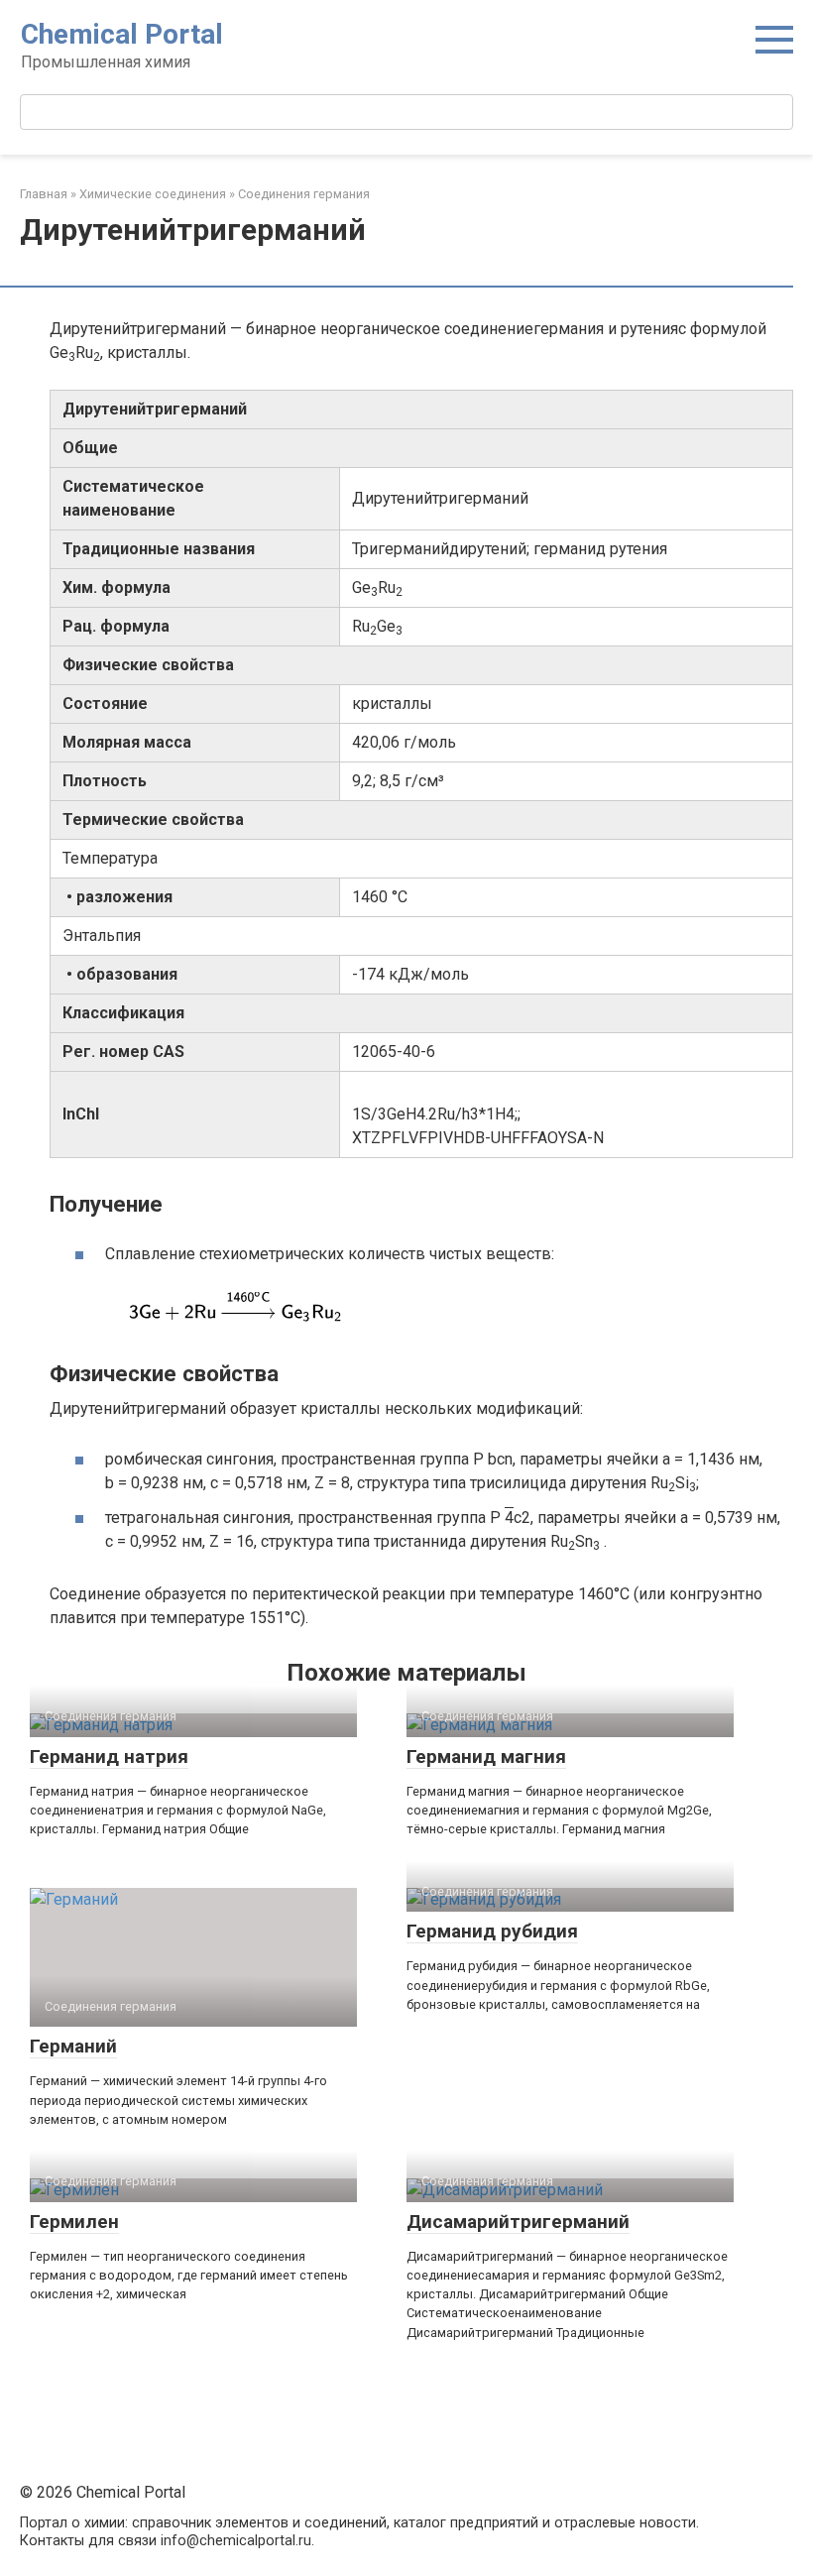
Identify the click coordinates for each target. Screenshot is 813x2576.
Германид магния (486, 1756)
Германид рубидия (492, 1931)
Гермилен (74, 2222)
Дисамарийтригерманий (518, 2222)
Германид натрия (109, 1756)
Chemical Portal (122, 34)
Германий (73, 2046)
